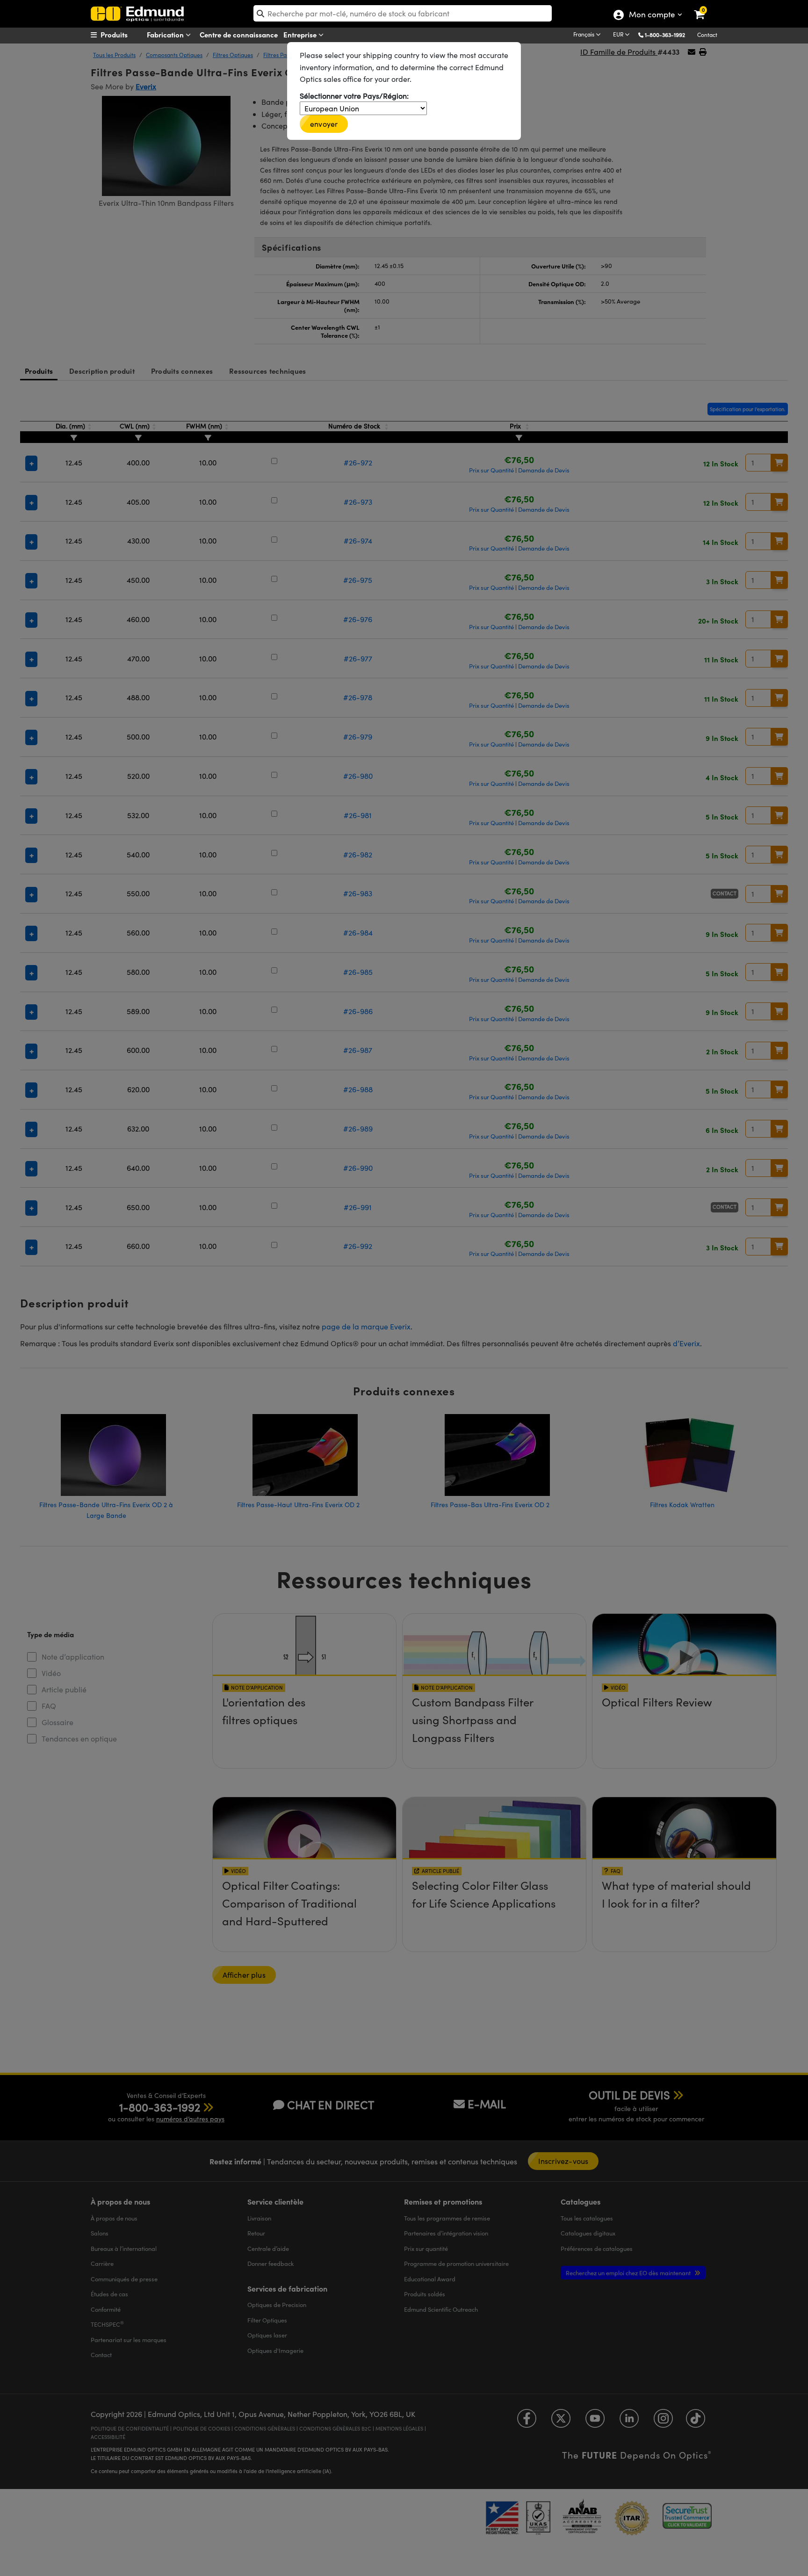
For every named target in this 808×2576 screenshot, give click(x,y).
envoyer (324, 124)
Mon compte (652, 15)
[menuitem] (126, 35)
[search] (403, 13)
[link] (705, 7)
